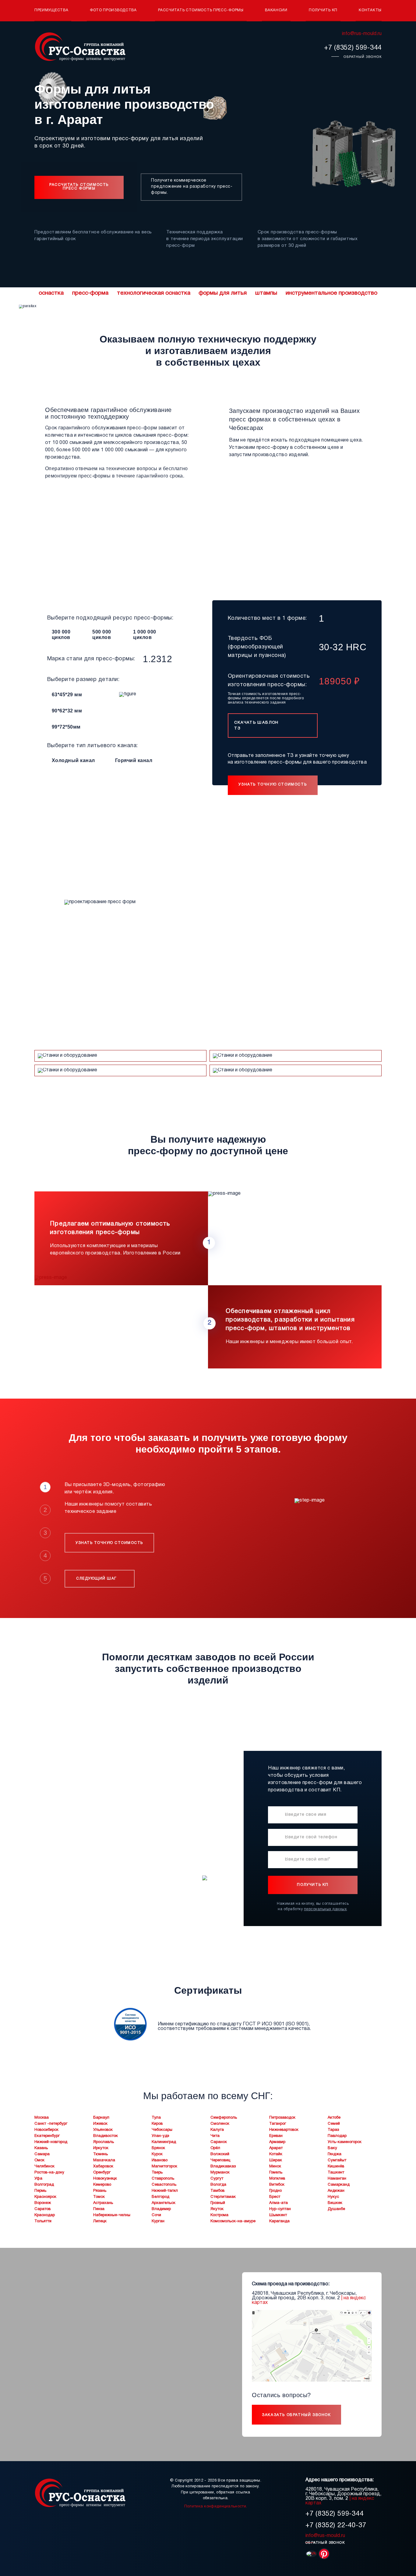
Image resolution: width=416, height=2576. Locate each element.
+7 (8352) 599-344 (353, 48)
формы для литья (223, 293)
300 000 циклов (61, 635)
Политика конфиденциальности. (216, 2507)
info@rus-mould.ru (362, 34)
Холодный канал (73, 760)
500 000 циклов (102, 635)
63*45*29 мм (67, 695)
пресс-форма (90, 293)
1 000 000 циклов (145, 635)
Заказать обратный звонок (296, 2415)
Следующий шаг (96, 1579)
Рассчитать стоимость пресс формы (79, 187)
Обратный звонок (363, 57)
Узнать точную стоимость (273, 784)
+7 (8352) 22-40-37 (336, 2525)
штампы (266, 293)
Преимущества (51, 10)
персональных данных (325, 1909)
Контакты (370, 10)
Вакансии (276, 10)
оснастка (51, 293)
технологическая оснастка (154, 293)
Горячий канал (134, 760)
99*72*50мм (66, 727)
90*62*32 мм (67, 711)
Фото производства (113, 10)
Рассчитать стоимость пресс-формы (201, 10)
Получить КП (323, 10)
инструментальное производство (331, 293)
